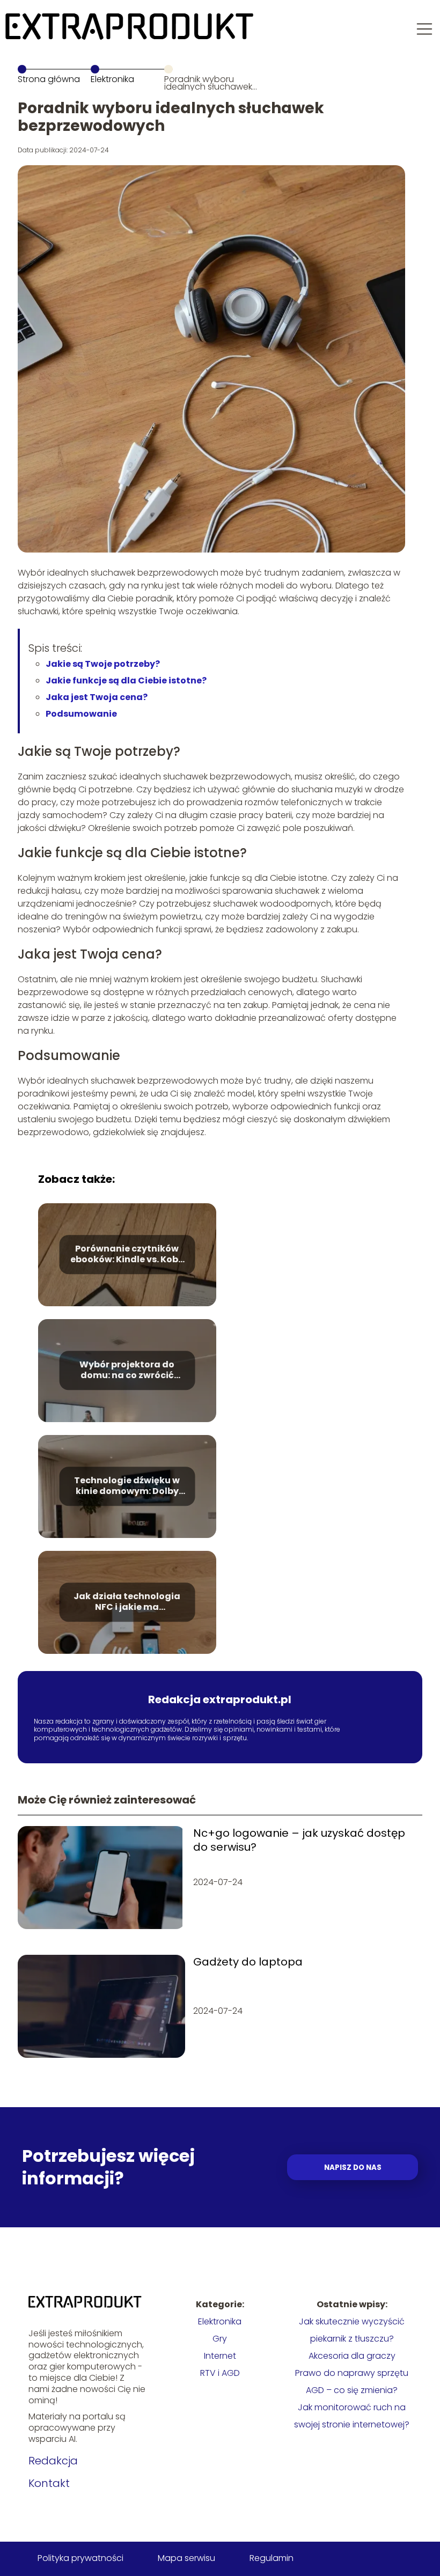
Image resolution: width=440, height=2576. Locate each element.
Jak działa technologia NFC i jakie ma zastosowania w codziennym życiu (127, 1602)
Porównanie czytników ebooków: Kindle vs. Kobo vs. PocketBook (127, 1255)
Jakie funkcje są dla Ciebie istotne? (126, 680)
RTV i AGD (220, 2373)
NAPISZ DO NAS (353, 2167)
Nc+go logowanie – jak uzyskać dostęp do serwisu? (299, 1840)
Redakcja (53, 2461)
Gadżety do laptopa (248, 1962)
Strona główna (49, 79)
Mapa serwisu (186, 2558)
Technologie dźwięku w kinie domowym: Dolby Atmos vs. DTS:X (127, 1486)
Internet (220, 2356)
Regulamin (272, 2558)
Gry (220, 2339)
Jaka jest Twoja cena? (97, 697)
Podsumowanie (81, 714)
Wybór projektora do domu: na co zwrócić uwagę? (127, 1371)
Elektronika (112, 79)
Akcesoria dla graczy (352, 2356)
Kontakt (49, 2483)
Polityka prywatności (80, 2558)
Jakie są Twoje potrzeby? (103, 664)
